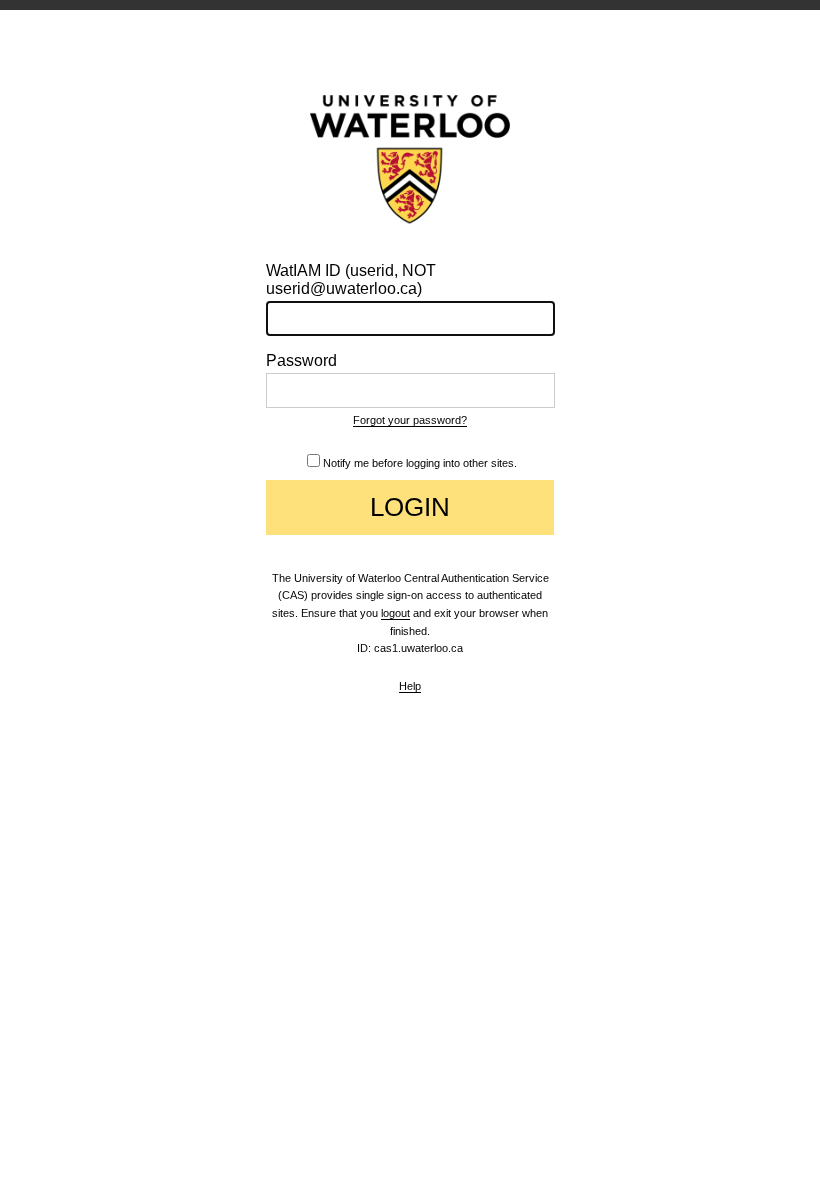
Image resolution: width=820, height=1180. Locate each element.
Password (301, 360)
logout (395, 613)
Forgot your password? (410, 420)
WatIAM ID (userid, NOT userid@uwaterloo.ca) (351, 279)
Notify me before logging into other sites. (420, 463)
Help (410, 686)
